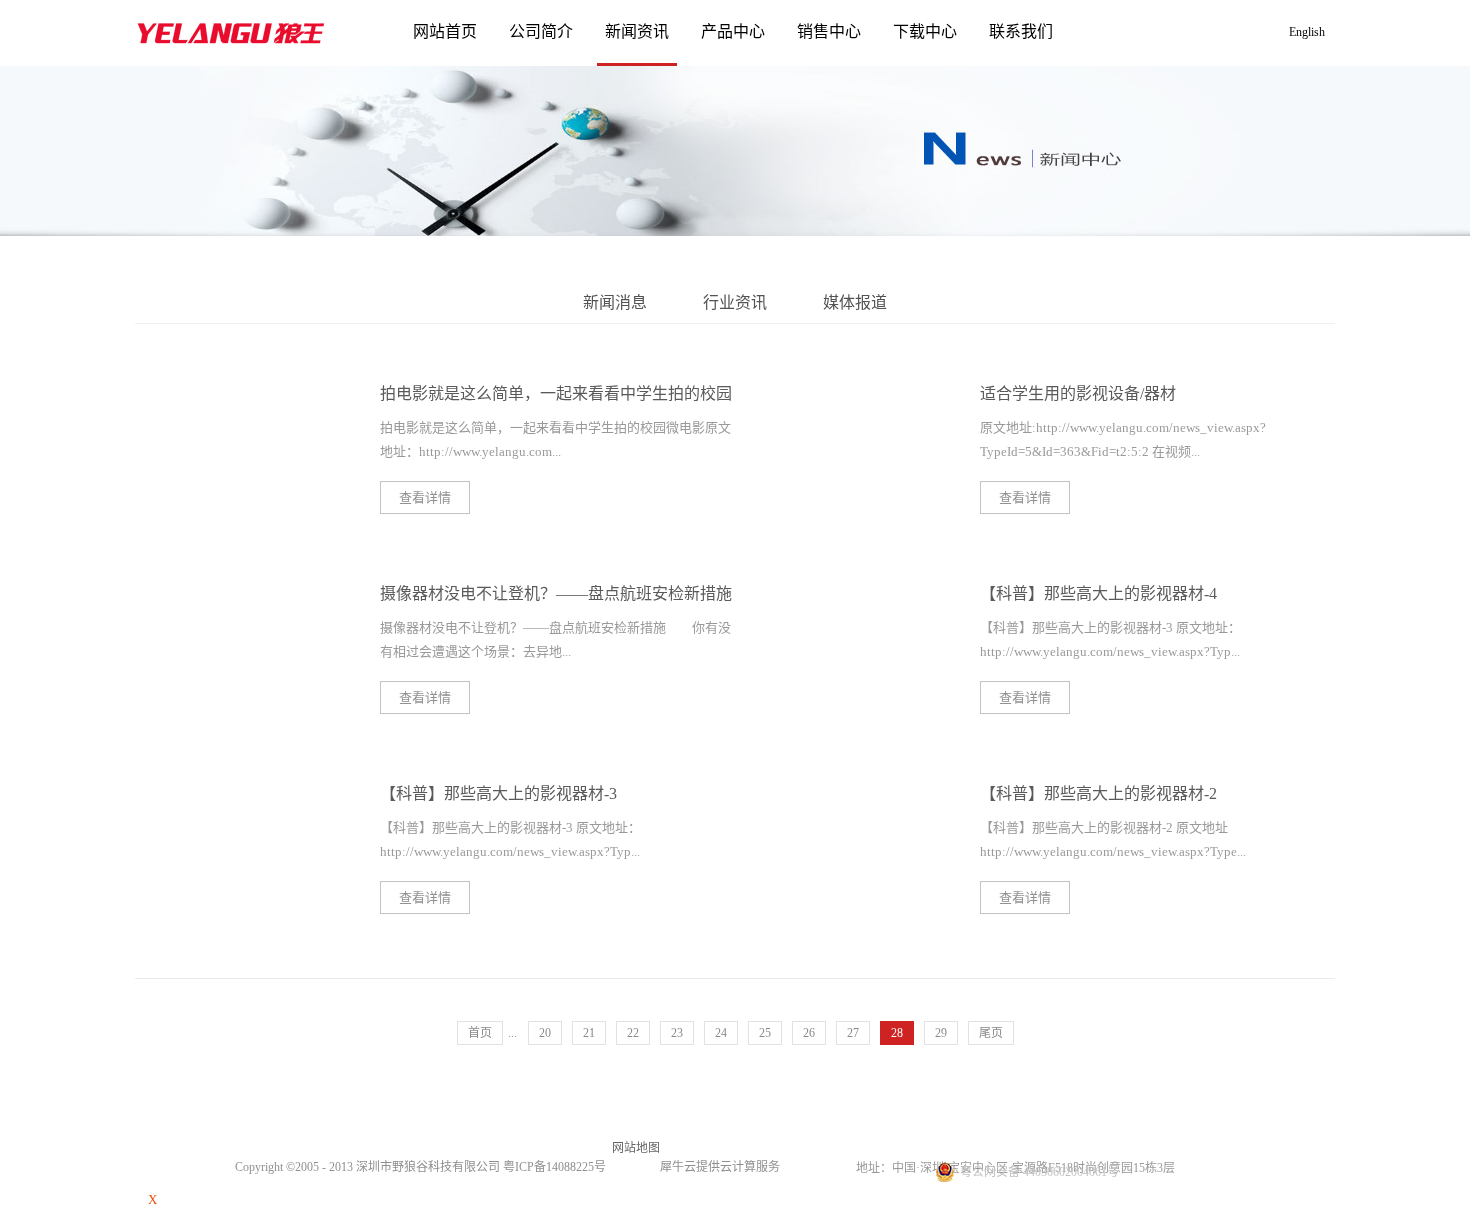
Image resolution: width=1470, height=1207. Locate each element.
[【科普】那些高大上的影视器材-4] (841, 589)
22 (633, 1033)
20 (545, 1033)
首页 (480, 1033)
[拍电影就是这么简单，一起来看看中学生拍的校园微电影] (241, 389)
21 (589, 1033)
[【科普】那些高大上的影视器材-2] (841, 789)
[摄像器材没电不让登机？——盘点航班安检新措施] (241, 589)
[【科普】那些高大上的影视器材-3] (241, 789)
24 (721, 1033)
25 (765, 1033)
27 (853, 1033)
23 (677, 1033)
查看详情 (425, 497)
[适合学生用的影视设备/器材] (841, 389)
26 (809, 1033)
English (1307, 32)
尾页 (991, 1033)
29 (941, 1033)
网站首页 (445, 31)
